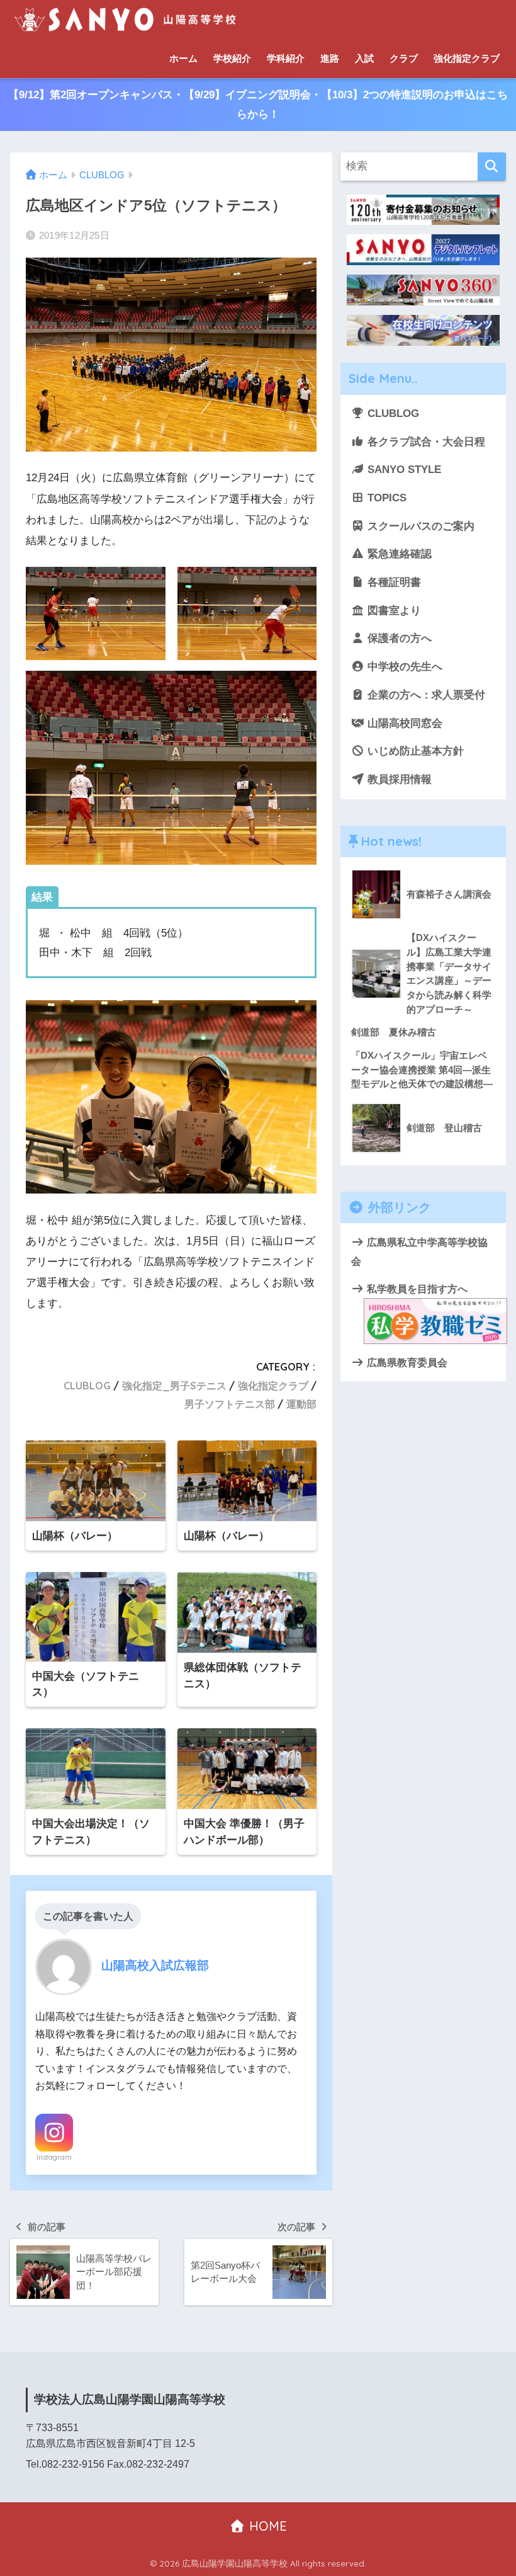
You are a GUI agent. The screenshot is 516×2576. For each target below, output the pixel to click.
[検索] (492, 167)
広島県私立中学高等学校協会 (419, 1251)
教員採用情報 (398, 779)
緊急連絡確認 (398, 554)
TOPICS (385, 498)
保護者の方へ (398, 638)
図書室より (393, 611)
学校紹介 (232, 58)
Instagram (54, 2157)
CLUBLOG (87, 1386)
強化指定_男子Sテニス (174, 1386)
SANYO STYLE (403, 470)
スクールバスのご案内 (419, 526)
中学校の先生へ (403, 667)
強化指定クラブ (467, 58)
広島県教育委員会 (406, 1362)
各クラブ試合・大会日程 (425, 442)
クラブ (404, 58)
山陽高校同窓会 (403, 723)
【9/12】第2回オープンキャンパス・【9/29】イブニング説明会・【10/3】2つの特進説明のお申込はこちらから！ (258, 105)
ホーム (183, 58)
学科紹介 (286, 58)
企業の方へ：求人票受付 (425, 695)
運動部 (301, 1404)
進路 (330, 58)
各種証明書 (393, 582)
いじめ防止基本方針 (414, 751)
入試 (364, 58)
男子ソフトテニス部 (230, 1404)
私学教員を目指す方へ (416, 1289)
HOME (266, 2526)
